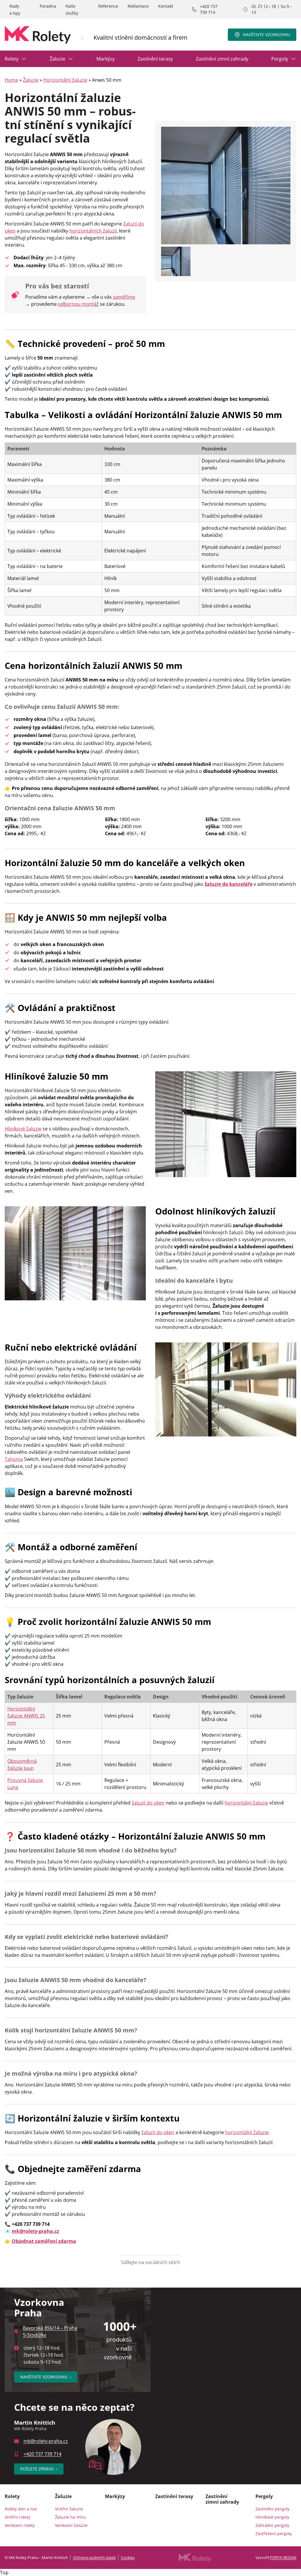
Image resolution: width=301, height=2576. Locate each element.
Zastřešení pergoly (274, 2534)
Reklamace (138, 6)
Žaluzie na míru (70, 2517)
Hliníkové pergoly (272, 2517)
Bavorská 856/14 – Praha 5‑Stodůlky (50, 2331)
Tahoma (14, 1459)
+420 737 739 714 (209, 9)
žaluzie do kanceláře (229, 884)
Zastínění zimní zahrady (222, 59)
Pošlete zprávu (39, 2469)
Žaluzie (57, 59)
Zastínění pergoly (272, 2509)
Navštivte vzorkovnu (266, 35)
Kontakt (166, 6)
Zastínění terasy (155, 59)
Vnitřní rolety (17, 2517)
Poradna (48, 6)
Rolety (12, 59)
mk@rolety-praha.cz (46, 2441)
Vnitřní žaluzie (69, 2509)
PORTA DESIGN (283, 2557)
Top (4, 2572)
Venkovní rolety (20, 2525)
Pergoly (280, 59)
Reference (108, 6)
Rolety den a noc (21, 2509)
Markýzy (106, 59)
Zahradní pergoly (272, 2525)
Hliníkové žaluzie (23, 1129)
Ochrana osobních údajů (94, 2557)
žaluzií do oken (148, 1803)
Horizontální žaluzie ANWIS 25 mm (26, 1716)
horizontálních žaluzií (93, 231)
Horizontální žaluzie (65, 80)
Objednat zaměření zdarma (44, 2241)
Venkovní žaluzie (71, 2525)
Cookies (128, 2557)
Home (11, 80)
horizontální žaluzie (246, 1803)
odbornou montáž (78, 304)
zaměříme (124, 297)
